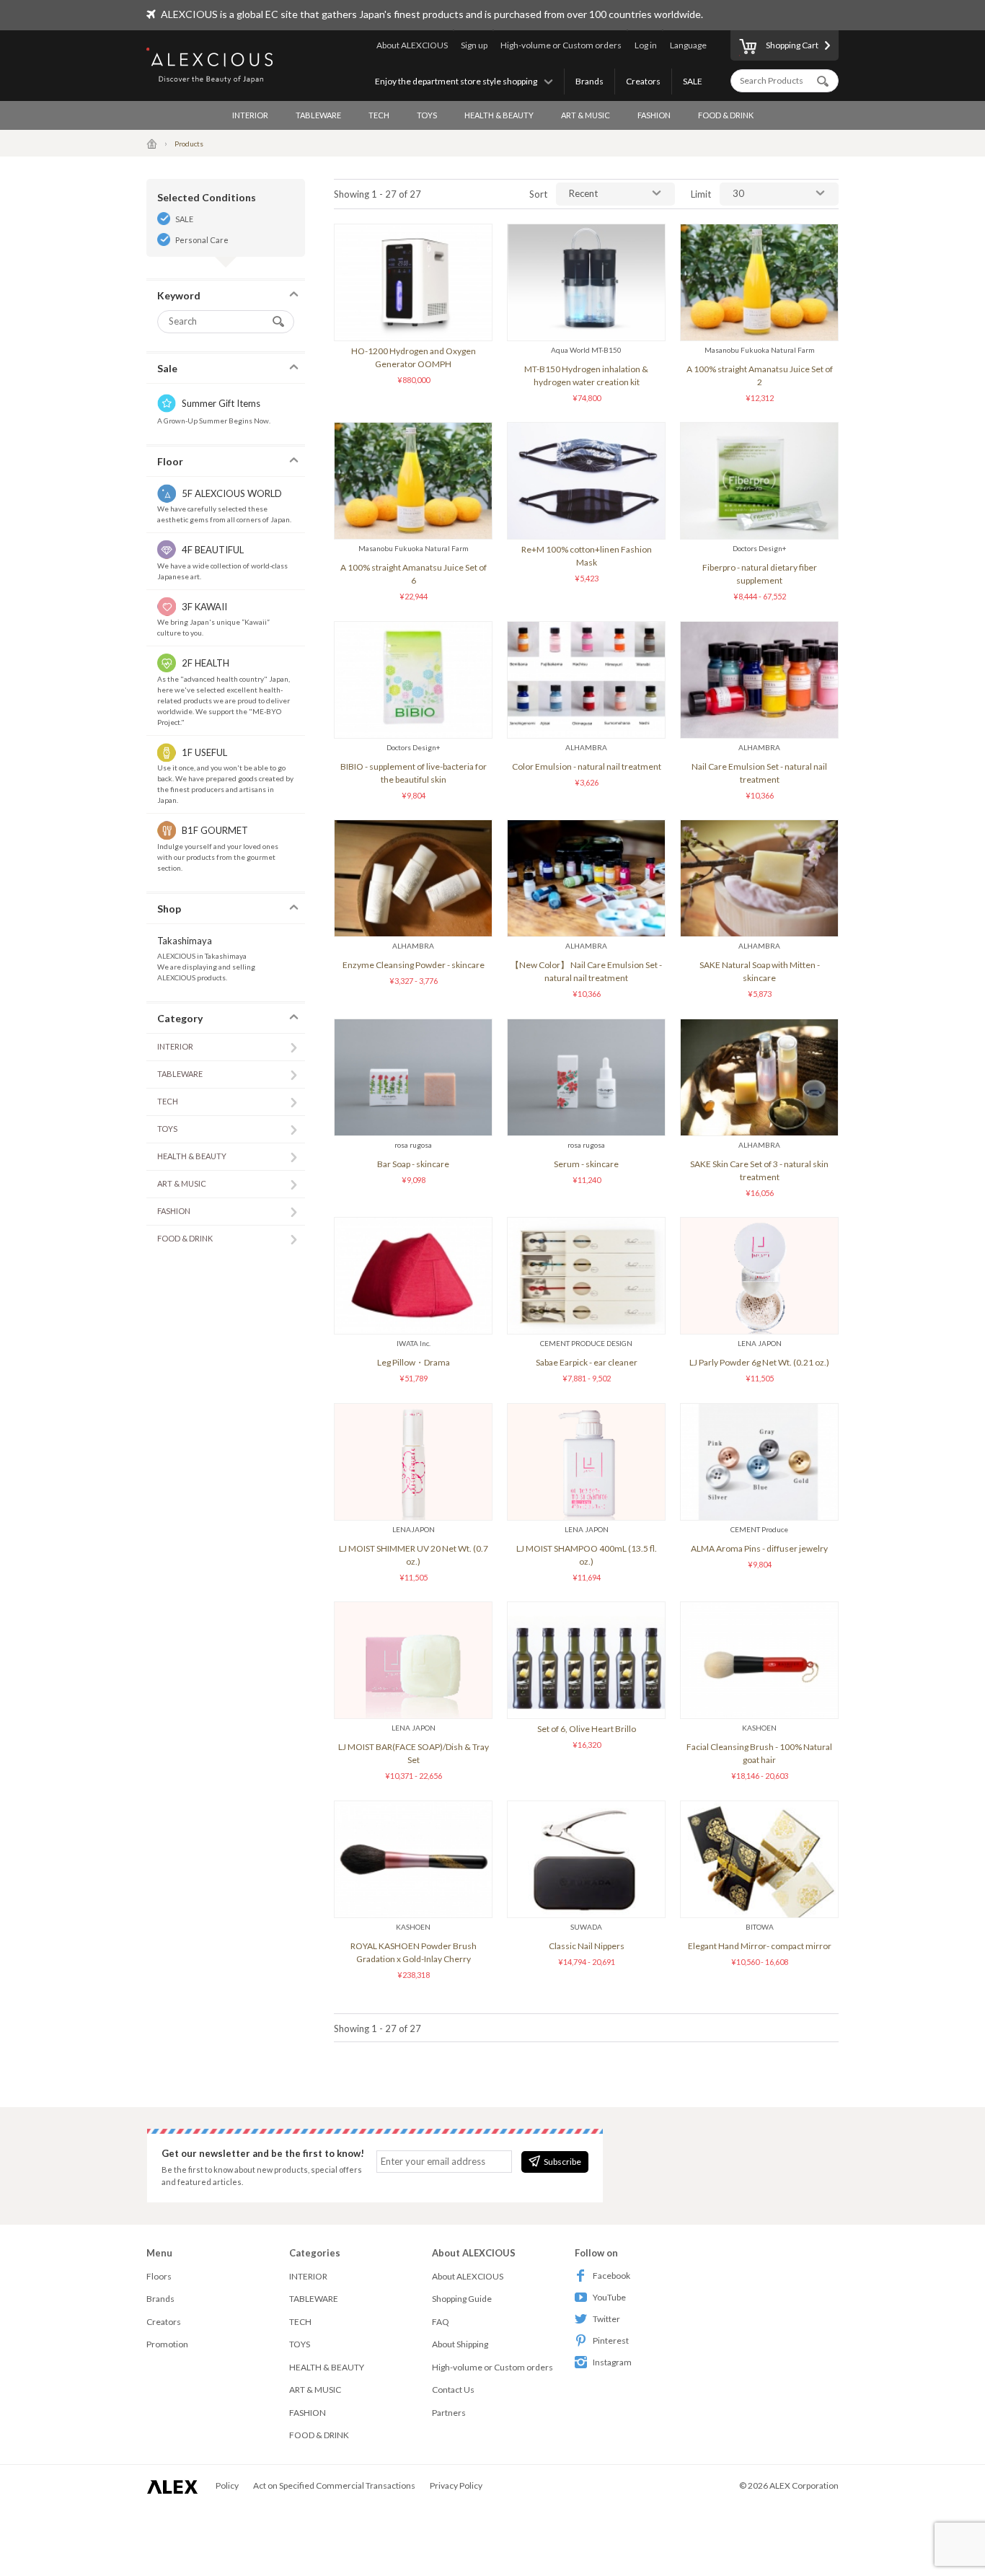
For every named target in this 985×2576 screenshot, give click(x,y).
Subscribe (562, 2162)
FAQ (441, 2322)
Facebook (611, 2276)
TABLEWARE (318, 115)
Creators (643, 81)
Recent (583, 193)
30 (738, 193)
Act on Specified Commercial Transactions (334, 2485)
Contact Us (453, 2390)
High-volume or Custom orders (561, 45)
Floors (159, 2276)
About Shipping (460, 2344)
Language (688, 45)
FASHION (654, 115)
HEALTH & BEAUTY (499, 115)
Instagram (612, 2362)
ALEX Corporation (804, 2485)
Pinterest (611, 2340)
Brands (589, 81)
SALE (693, 81)
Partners (449, 2413)
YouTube (609, 2297)
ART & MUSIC (586, 115)
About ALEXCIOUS (412, 45)
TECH (379, 115)
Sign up (474, 45)
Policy (227, 2485)
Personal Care (202, 240)
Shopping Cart (792, 45)
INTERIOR (250, 115)
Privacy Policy (456, 2485)
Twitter (606, 2319)
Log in (646, 45)
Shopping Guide (462, 2299)
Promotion (167, 2344)
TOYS (427, 115)
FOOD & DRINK (726, 115)
